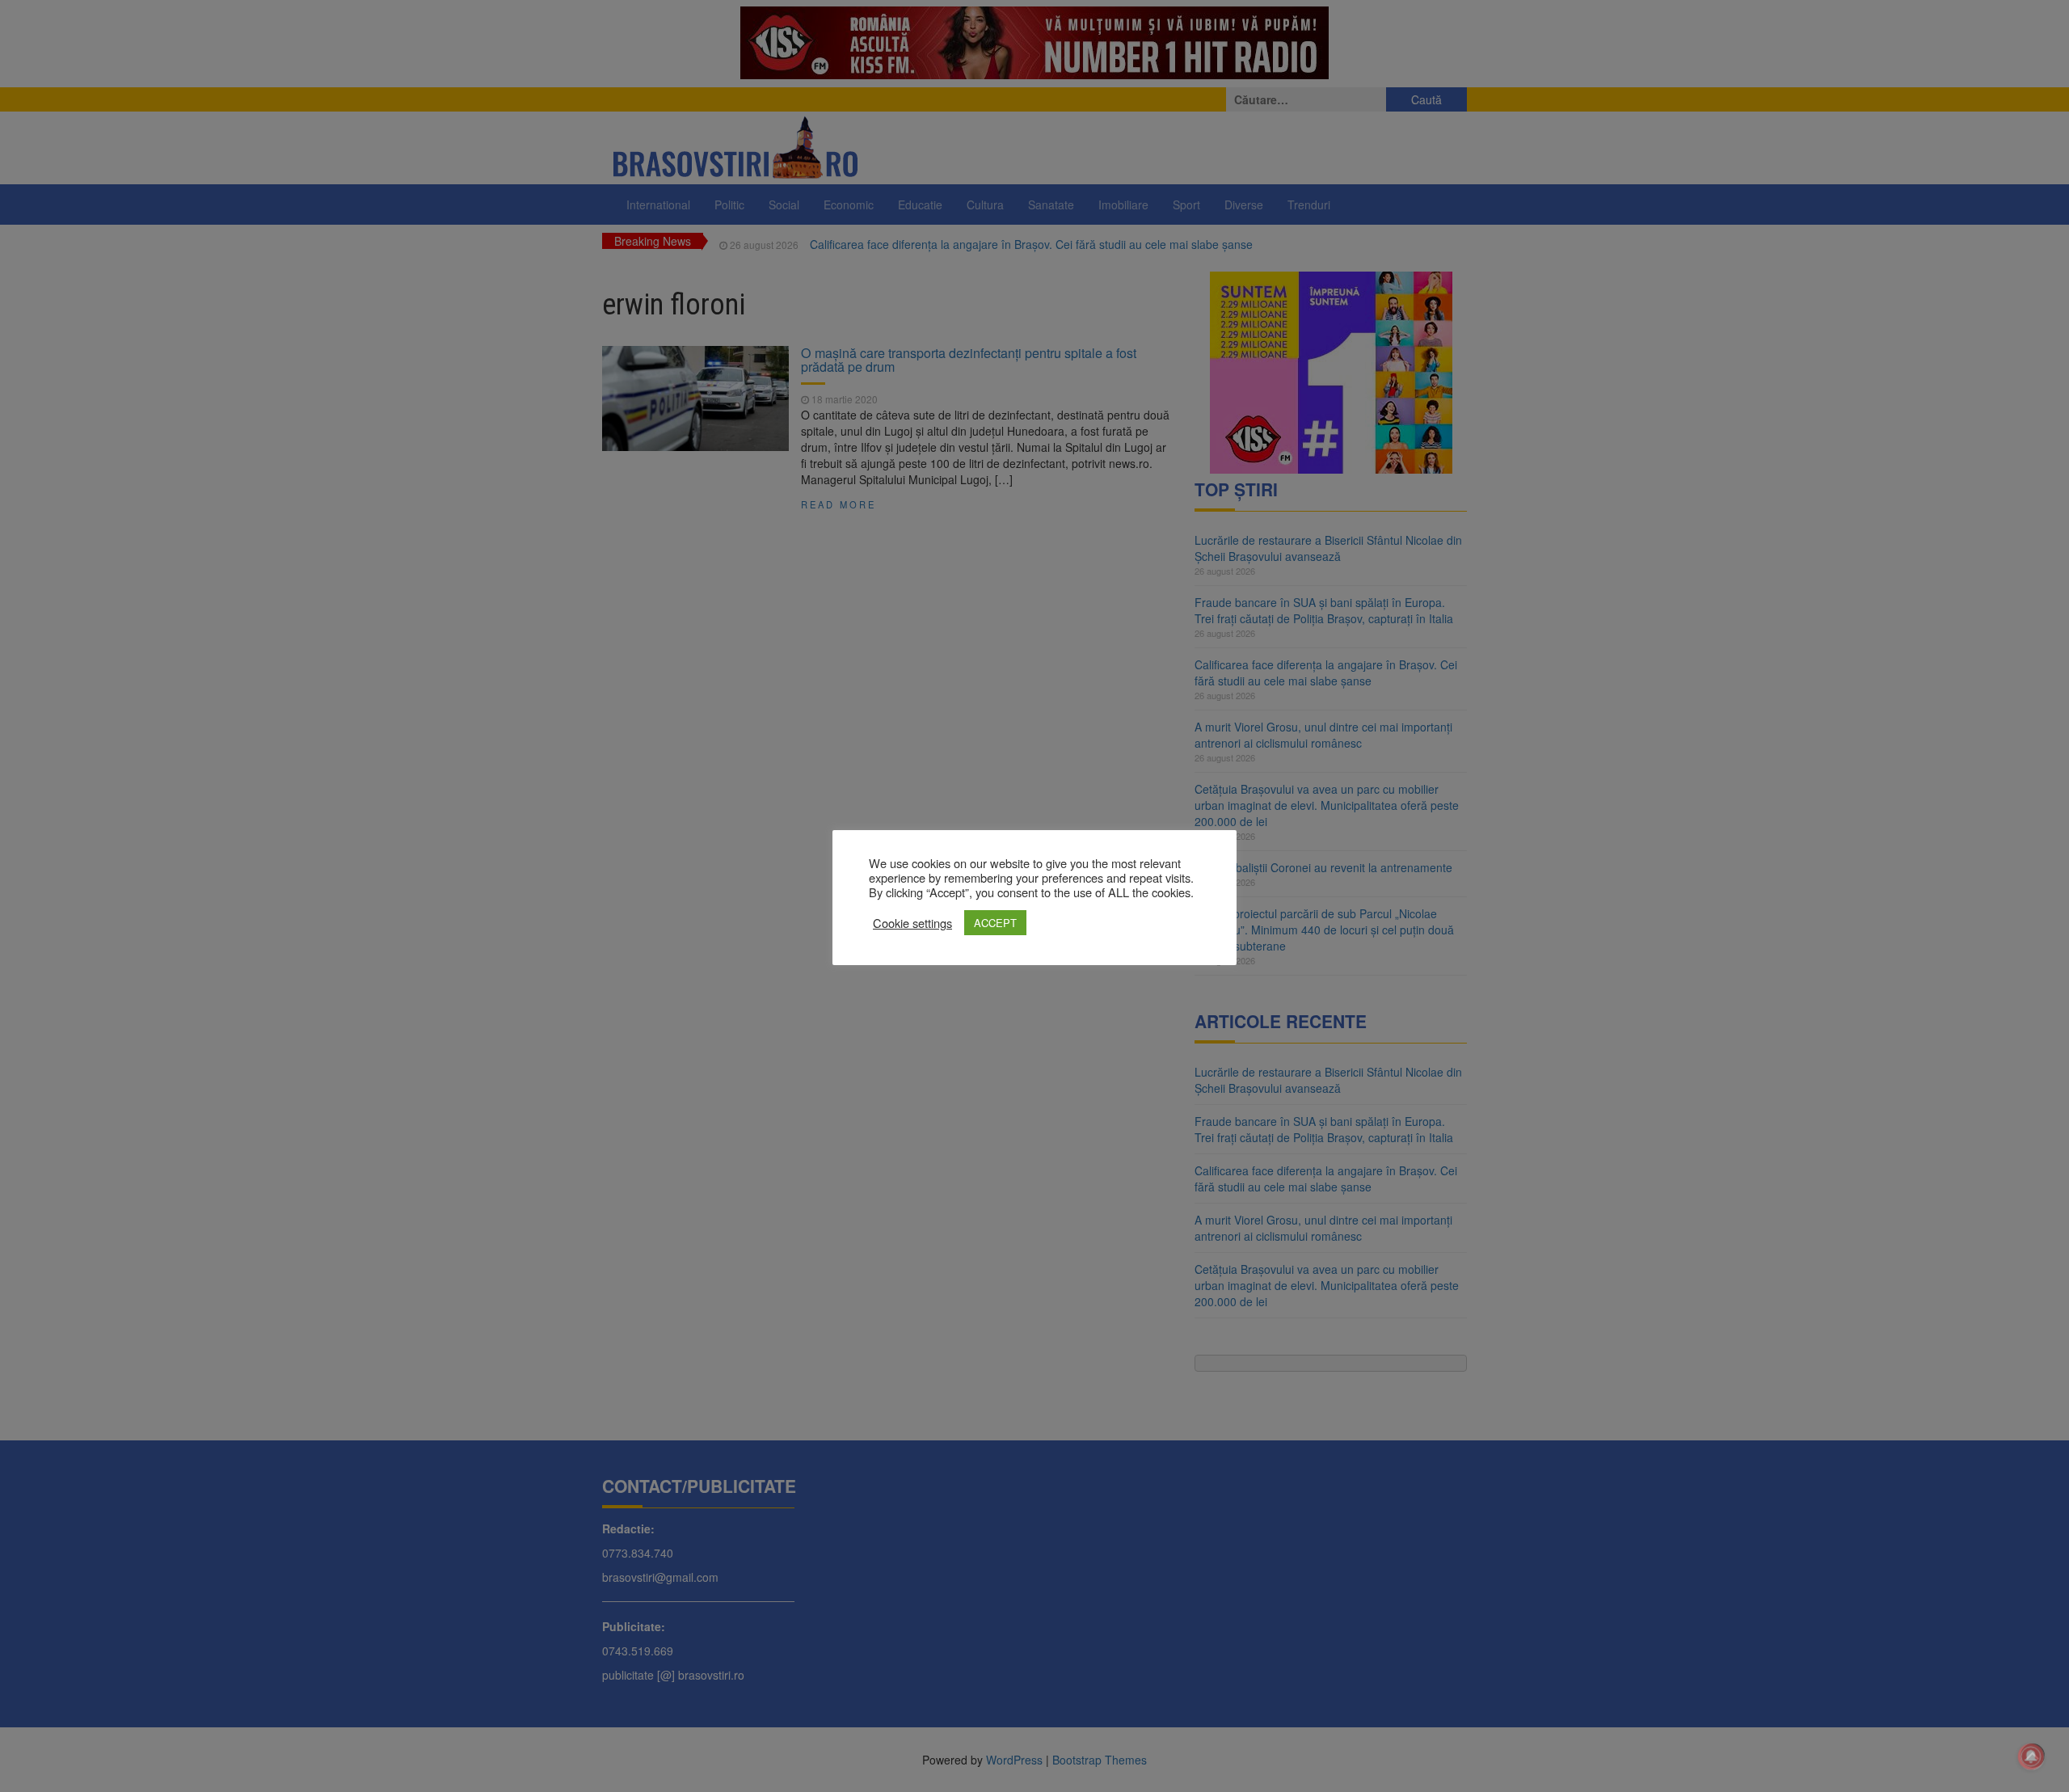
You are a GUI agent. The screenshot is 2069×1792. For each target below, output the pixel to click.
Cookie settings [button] (912, 923)
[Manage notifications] (2031, 1756)
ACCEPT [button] (995, 923)
